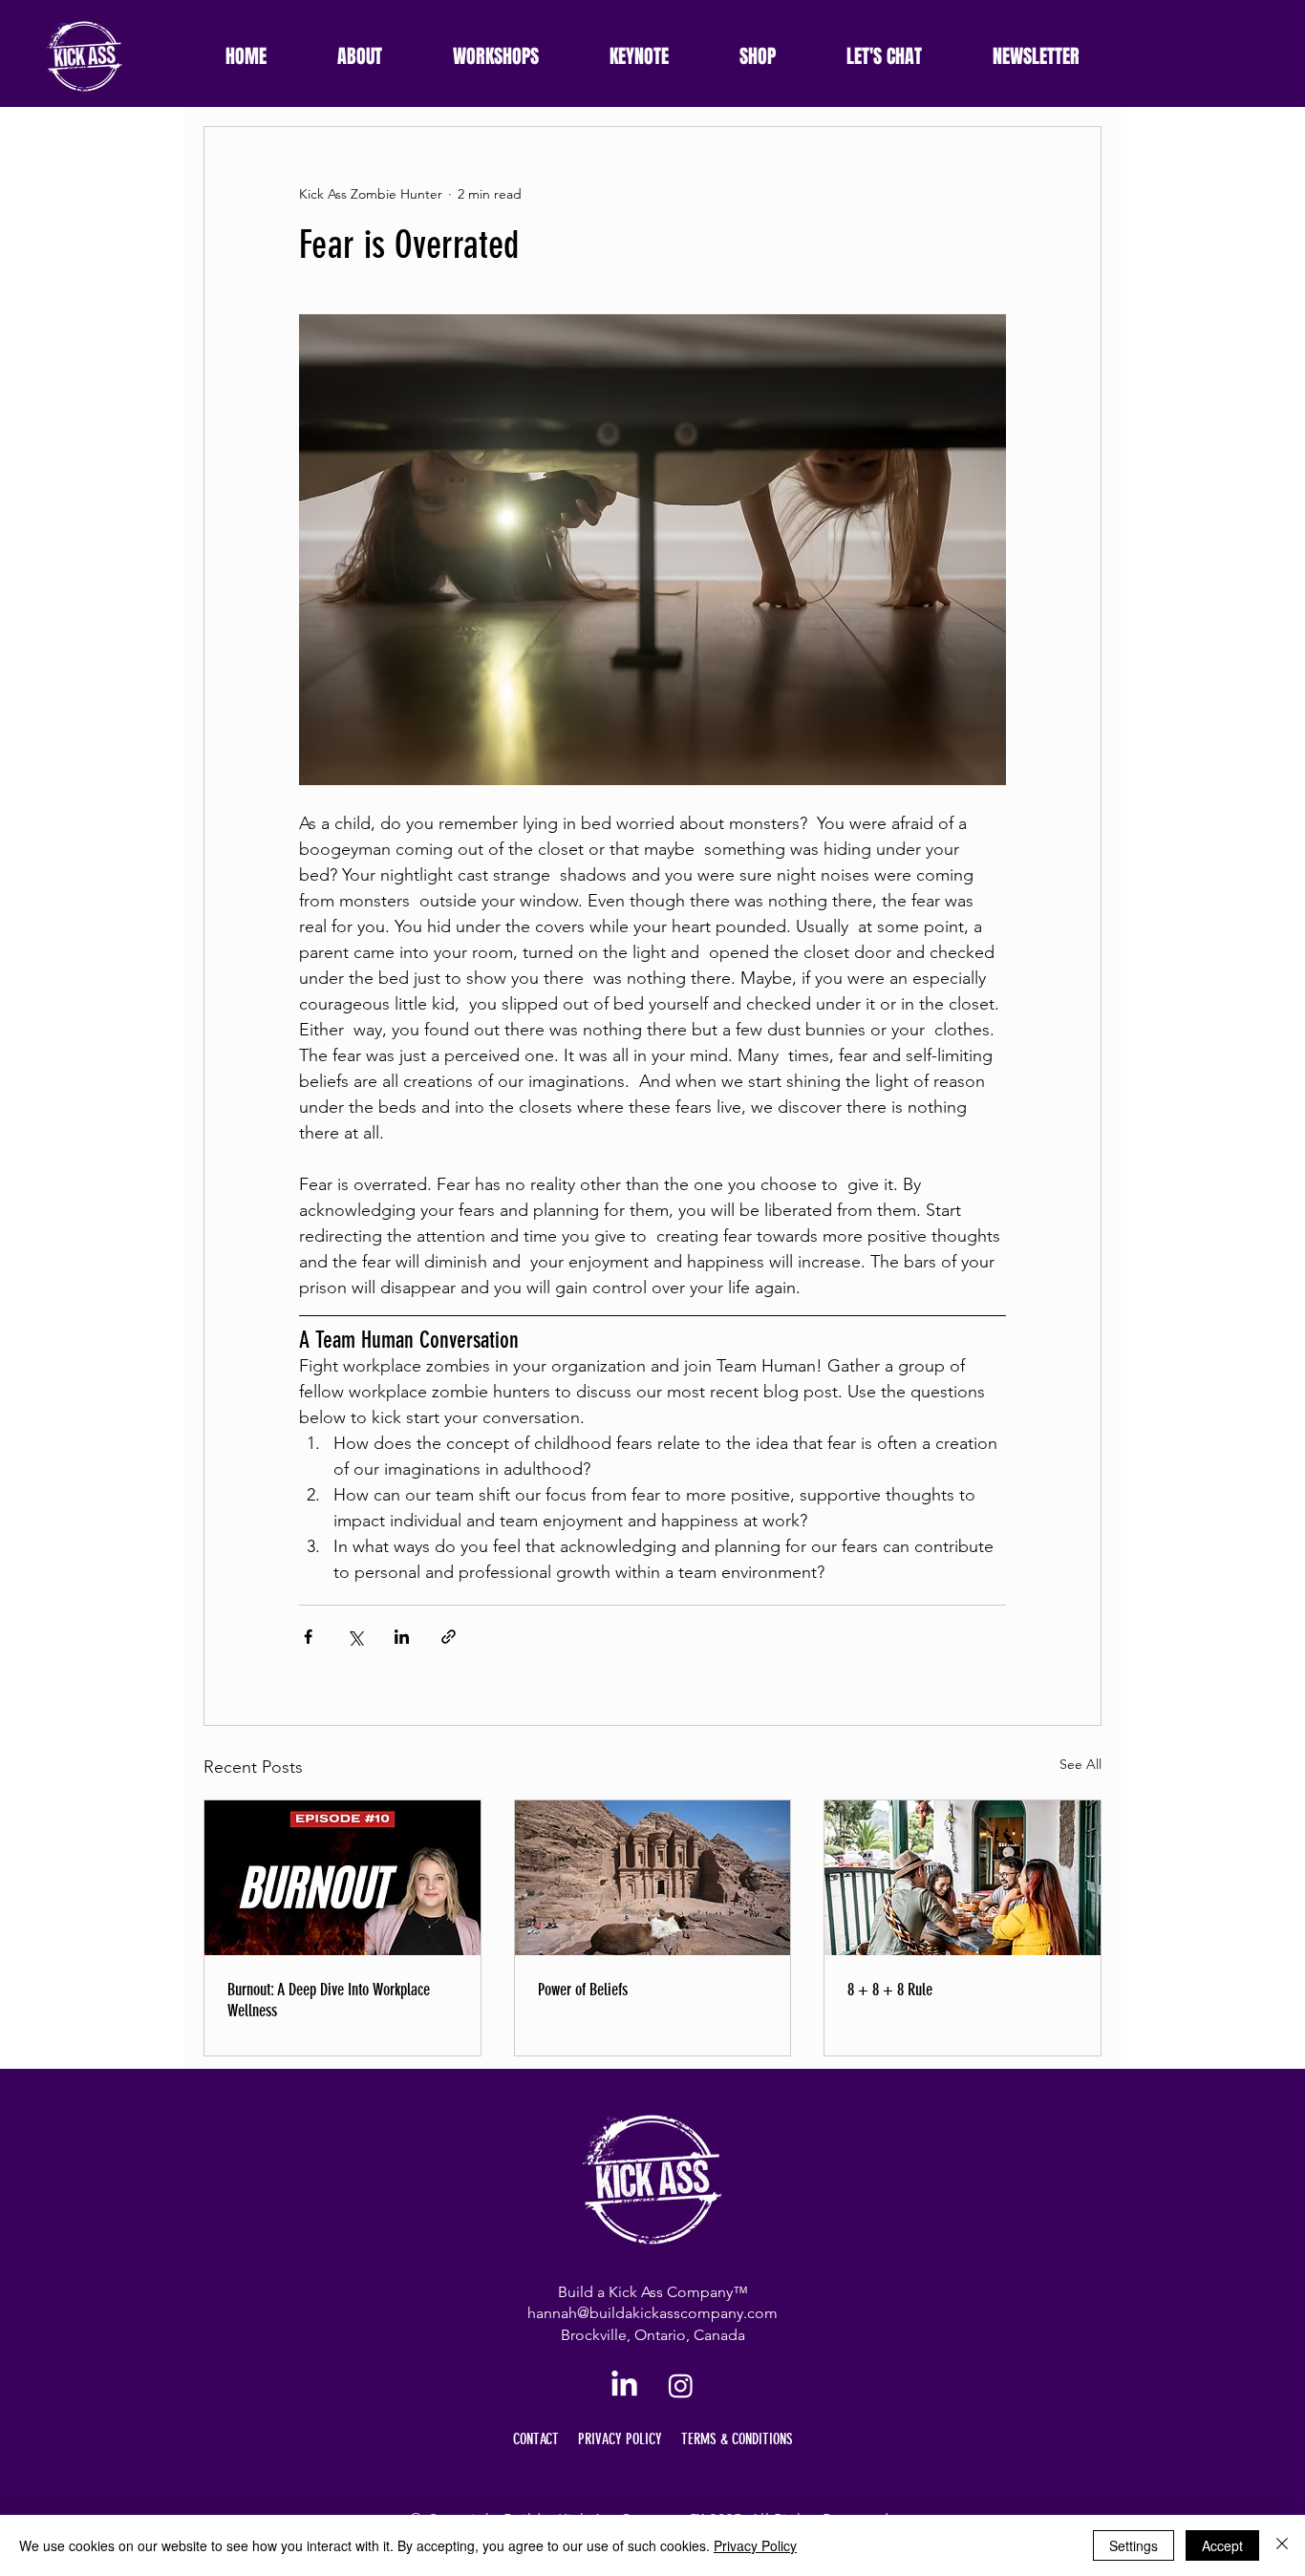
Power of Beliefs (583, 1990)
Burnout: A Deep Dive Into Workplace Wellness (329, 2000)
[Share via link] (449, 1637)
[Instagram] (681, 2385)
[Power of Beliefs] (653, 1878)
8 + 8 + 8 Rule (890, 1990)
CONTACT (536, 2439)
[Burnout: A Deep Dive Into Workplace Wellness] (342, 1878)
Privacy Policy (755, 2545)
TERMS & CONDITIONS (737, 2439)
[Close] (1282, 2545)
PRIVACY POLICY (620, 2439)
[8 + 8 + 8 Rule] (963, 1878)
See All (1080, 1764)
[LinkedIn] (624, 2385)
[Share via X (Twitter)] (355, 1637)
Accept (1222, 2545)
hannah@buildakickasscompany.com (652, 2313)
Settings (1134, 2545)
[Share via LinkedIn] (402, 1637)
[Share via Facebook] (308, 1637)
